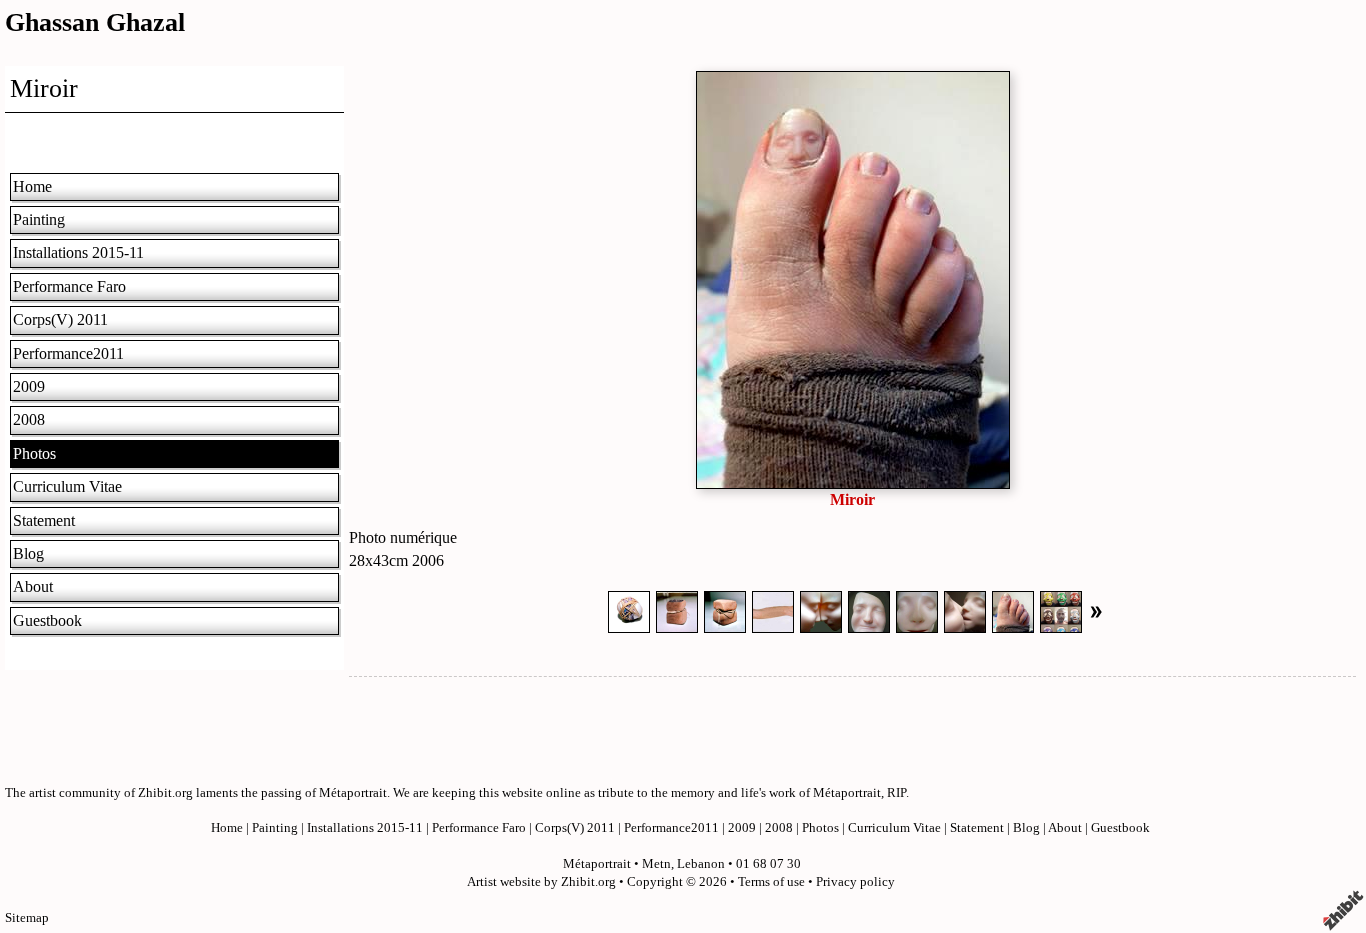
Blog (28, 553)
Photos (34, 453)
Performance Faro (69, 286)
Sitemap (27, 918)
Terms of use (771, 882)
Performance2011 (68, 353)
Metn (656, 864)
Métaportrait (597, 864)
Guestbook (47, 620)
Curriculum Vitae (67, 486)
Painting (39, 219)
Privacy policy (855, 882)
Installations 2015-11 (78, 252)
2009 (29, 386)
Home (32, 186)
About (33, 586)
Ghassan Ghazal (95, 22)
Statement (44, 520)
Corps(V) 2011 (60, 319)
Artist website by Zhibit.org (541, 882)
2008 (29, 419)
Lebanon (701, 864)
